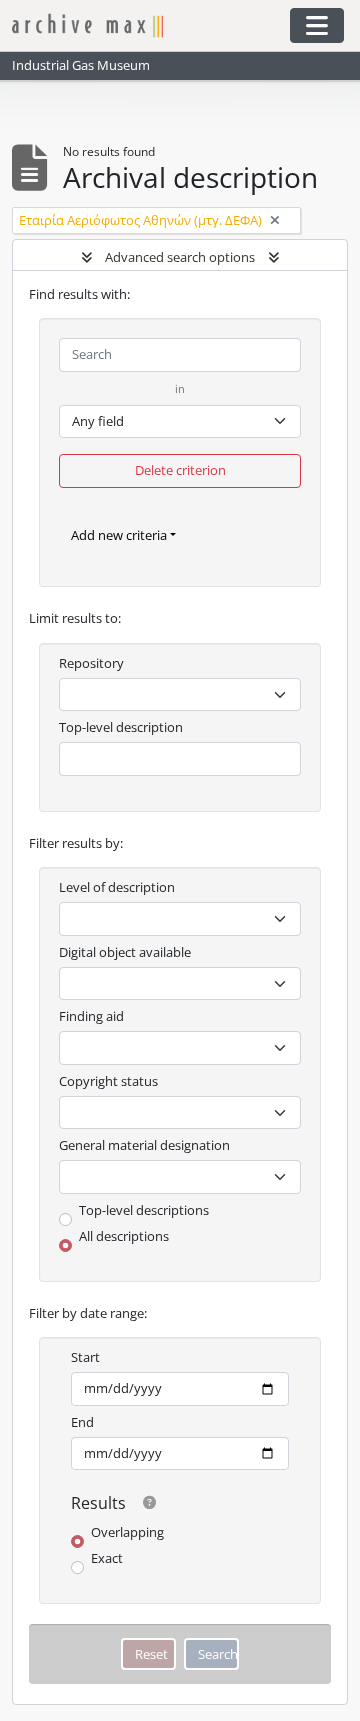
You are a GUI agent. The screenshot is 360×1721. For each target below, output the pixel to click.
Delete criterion (180, 470)
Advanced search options (180, 257)
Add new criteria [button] (119, 535)
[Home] (142, 25)
